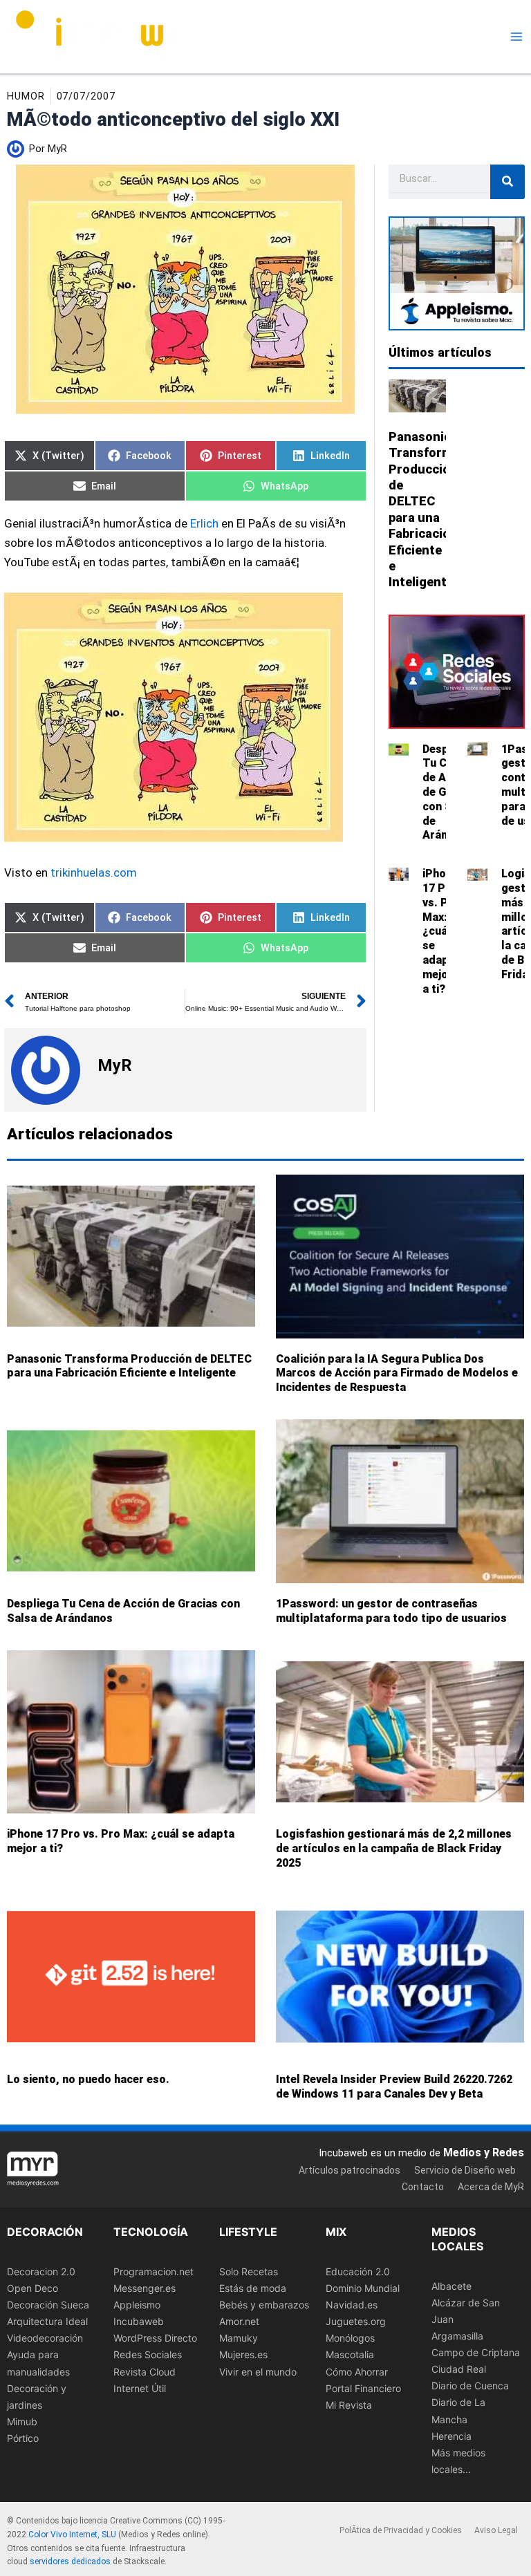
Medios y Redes (484, 2152)
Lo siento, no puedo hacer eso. (88, 2079)
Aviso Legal (496, 2530)
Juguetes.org (356, 2321)
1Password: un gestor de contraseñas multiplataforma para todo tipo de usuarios (391, 1611)
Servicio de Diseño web (465, 2170)
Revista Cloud (145, 2371)
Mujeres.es (243, 2354)
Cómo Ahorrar (357, 2371)
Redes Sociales (148, 2354)
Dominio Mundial (363, 2288)
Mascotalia (350, 2354)
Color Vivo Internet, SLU (72, 2535)
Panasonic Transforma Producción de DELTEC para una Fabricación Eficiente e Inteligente (129, 1366)
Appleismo (137, 2305)
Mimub (22, 2421)
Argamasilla (457, 2336)
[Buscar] (507, 182)
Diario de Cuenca (470, 2386)
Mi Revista (349, 2405)
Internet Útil (140, 2388)
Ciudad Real (459, 2369)
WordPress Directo (155, 2338)
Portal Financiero (363, 2388)
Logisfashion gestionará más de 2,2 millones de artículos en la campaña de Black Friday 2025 (394, 1849)
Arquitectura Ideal (47, 2321)
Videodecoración (45, 2338)
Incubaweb (139, 2321)
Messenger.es (145, 2288)
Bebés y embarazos (264, 2305)
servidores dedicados (70, 2561)
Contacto (423, 2187)
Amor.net (239, 2321)
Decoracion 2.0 (41, 2271)
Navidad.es (352, 2305)
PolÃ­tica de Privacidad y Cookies (401, 2530)
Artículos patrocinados (350, 2170)
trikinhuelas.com (94, 872)
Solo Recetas (249, 2271)
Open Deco (32, 2288)
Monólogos (350, 2338)
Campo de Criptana (476, 2352)
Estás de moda (253, 2288)
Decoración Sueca (48, 2305)
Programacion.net (153, 2271)
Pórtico (23, 2438)
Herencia (451, 2435)
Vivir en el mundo (258, 2371)
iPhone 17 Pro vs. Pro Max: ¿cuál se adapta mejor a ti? (441, 931)
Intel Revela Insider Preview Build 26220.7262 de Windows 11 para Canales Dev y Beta (394, 2087)
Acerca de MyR (491, 2187)
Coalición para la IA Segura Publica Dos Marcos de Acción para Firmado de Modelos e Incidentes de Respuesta (397, 1373)
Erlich (204, 523)
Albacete (451, 2286)
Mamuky (239, 2338)
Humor (26, 96)
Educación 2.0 (358, 2271)
